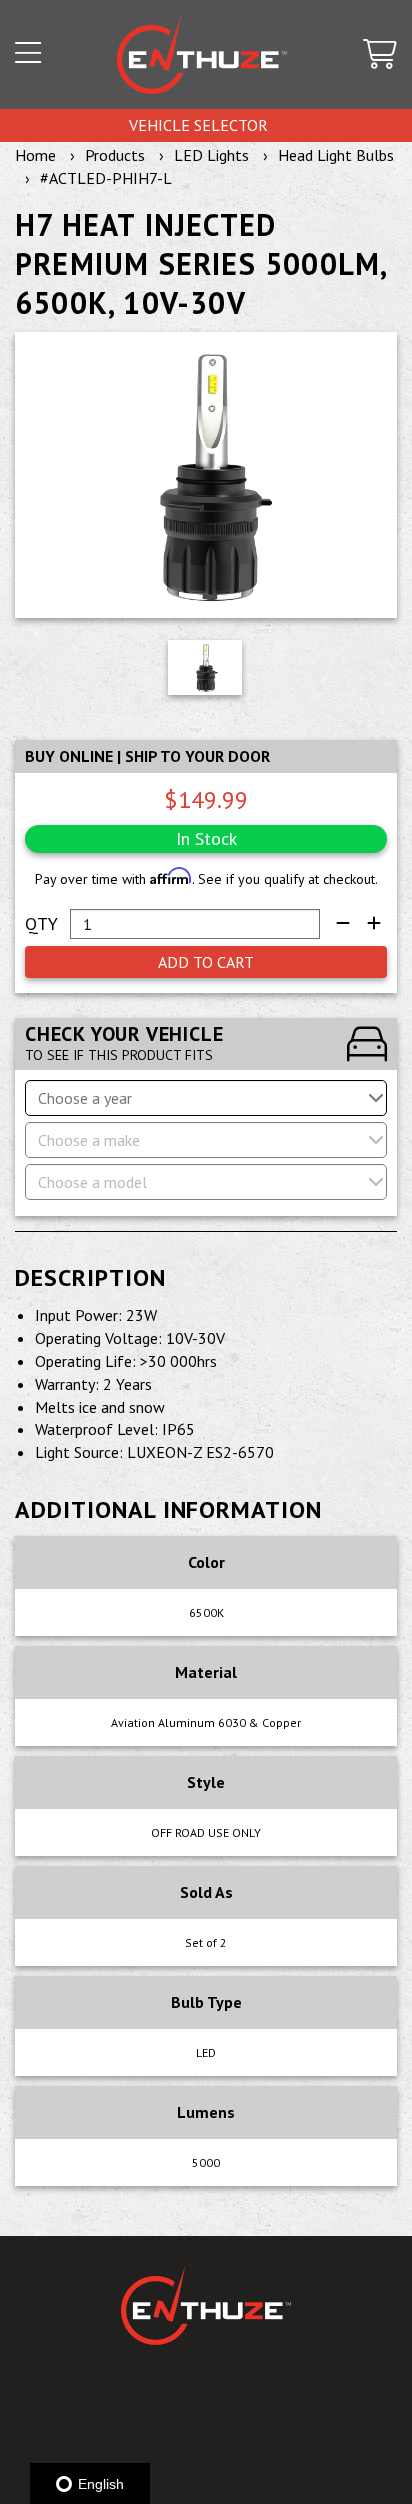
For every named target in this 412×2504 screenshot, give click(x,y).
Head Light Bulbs (336, 155)
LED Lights (211, 155)
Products (115, 155)
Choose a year (85, 1098)
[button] (28, 55)
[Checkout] (380, 55)
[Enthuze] (202, 54)
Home (35, 155)
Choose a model (92, 1182)
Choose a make (89, 1140)
